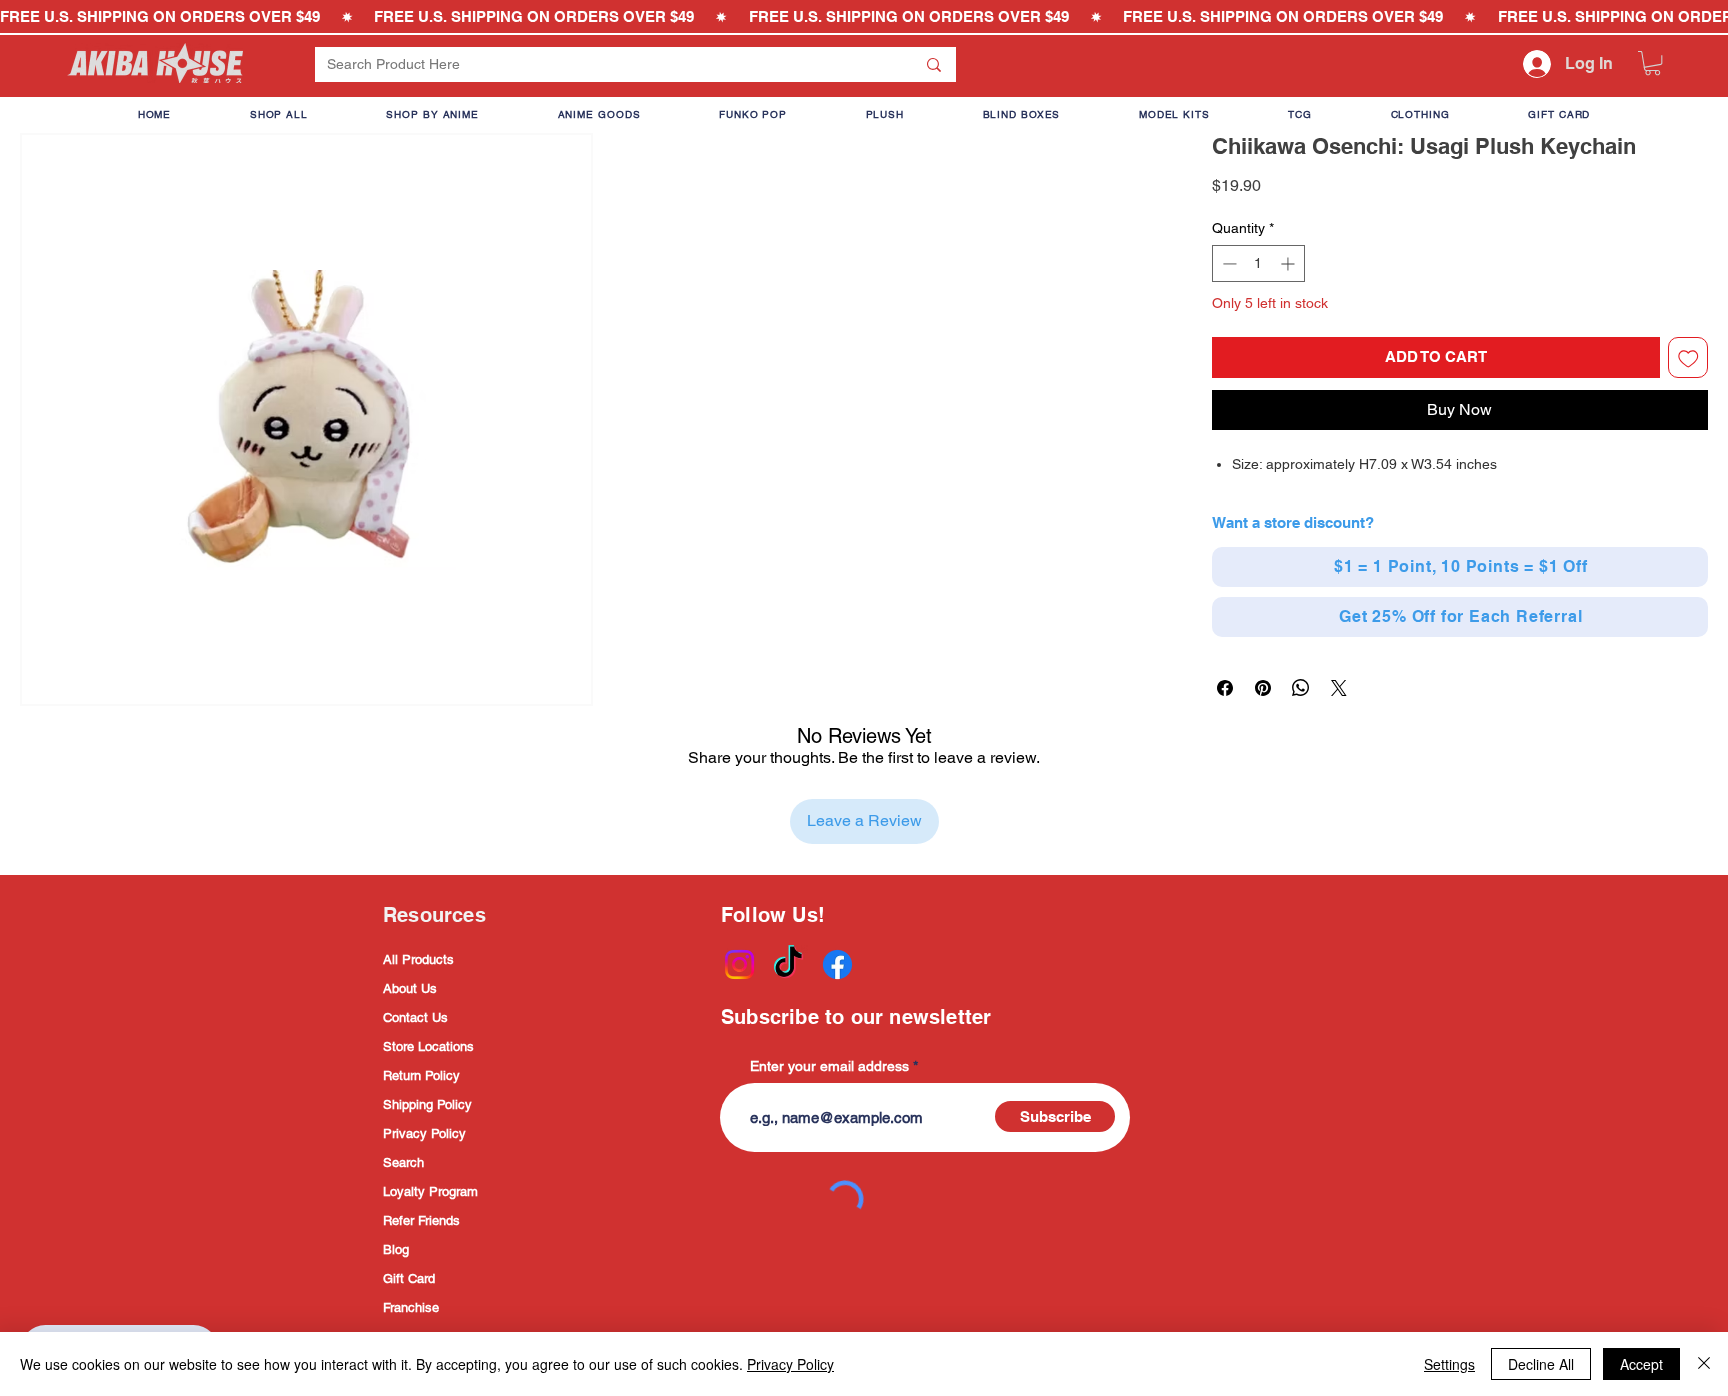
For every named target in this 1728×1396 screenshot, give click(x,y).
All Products (418, 959)
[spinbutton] (1258, 263)
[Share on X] (1339, 688)
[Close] (1704, 1364)
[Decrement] (1227, 263)
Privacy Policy (424, 1133)
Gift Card (409, 1278)
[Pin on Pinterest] (1263, 688)
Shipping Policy (427, 1104)
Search (403, 1162)
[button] (1652, 63)
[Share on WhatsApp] (1301, 688)
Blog (396, 1249)
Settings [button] (1449, 1364)
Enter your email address (829, 1066)
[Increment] (1289, 263)
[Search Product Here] (934, 64)
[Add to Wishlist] (1688, 357)
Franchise (411, 1307)
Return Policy (421, 1075)
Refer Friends (421, 1220)
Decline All (1541, 1364)
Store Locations (428, 1046)
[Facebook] (837, 964)
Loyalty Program (430, 1191)
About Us (410, 988)
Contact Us (415, 1017)
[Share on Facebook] (1225, 688)
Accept (1641, 1364)
